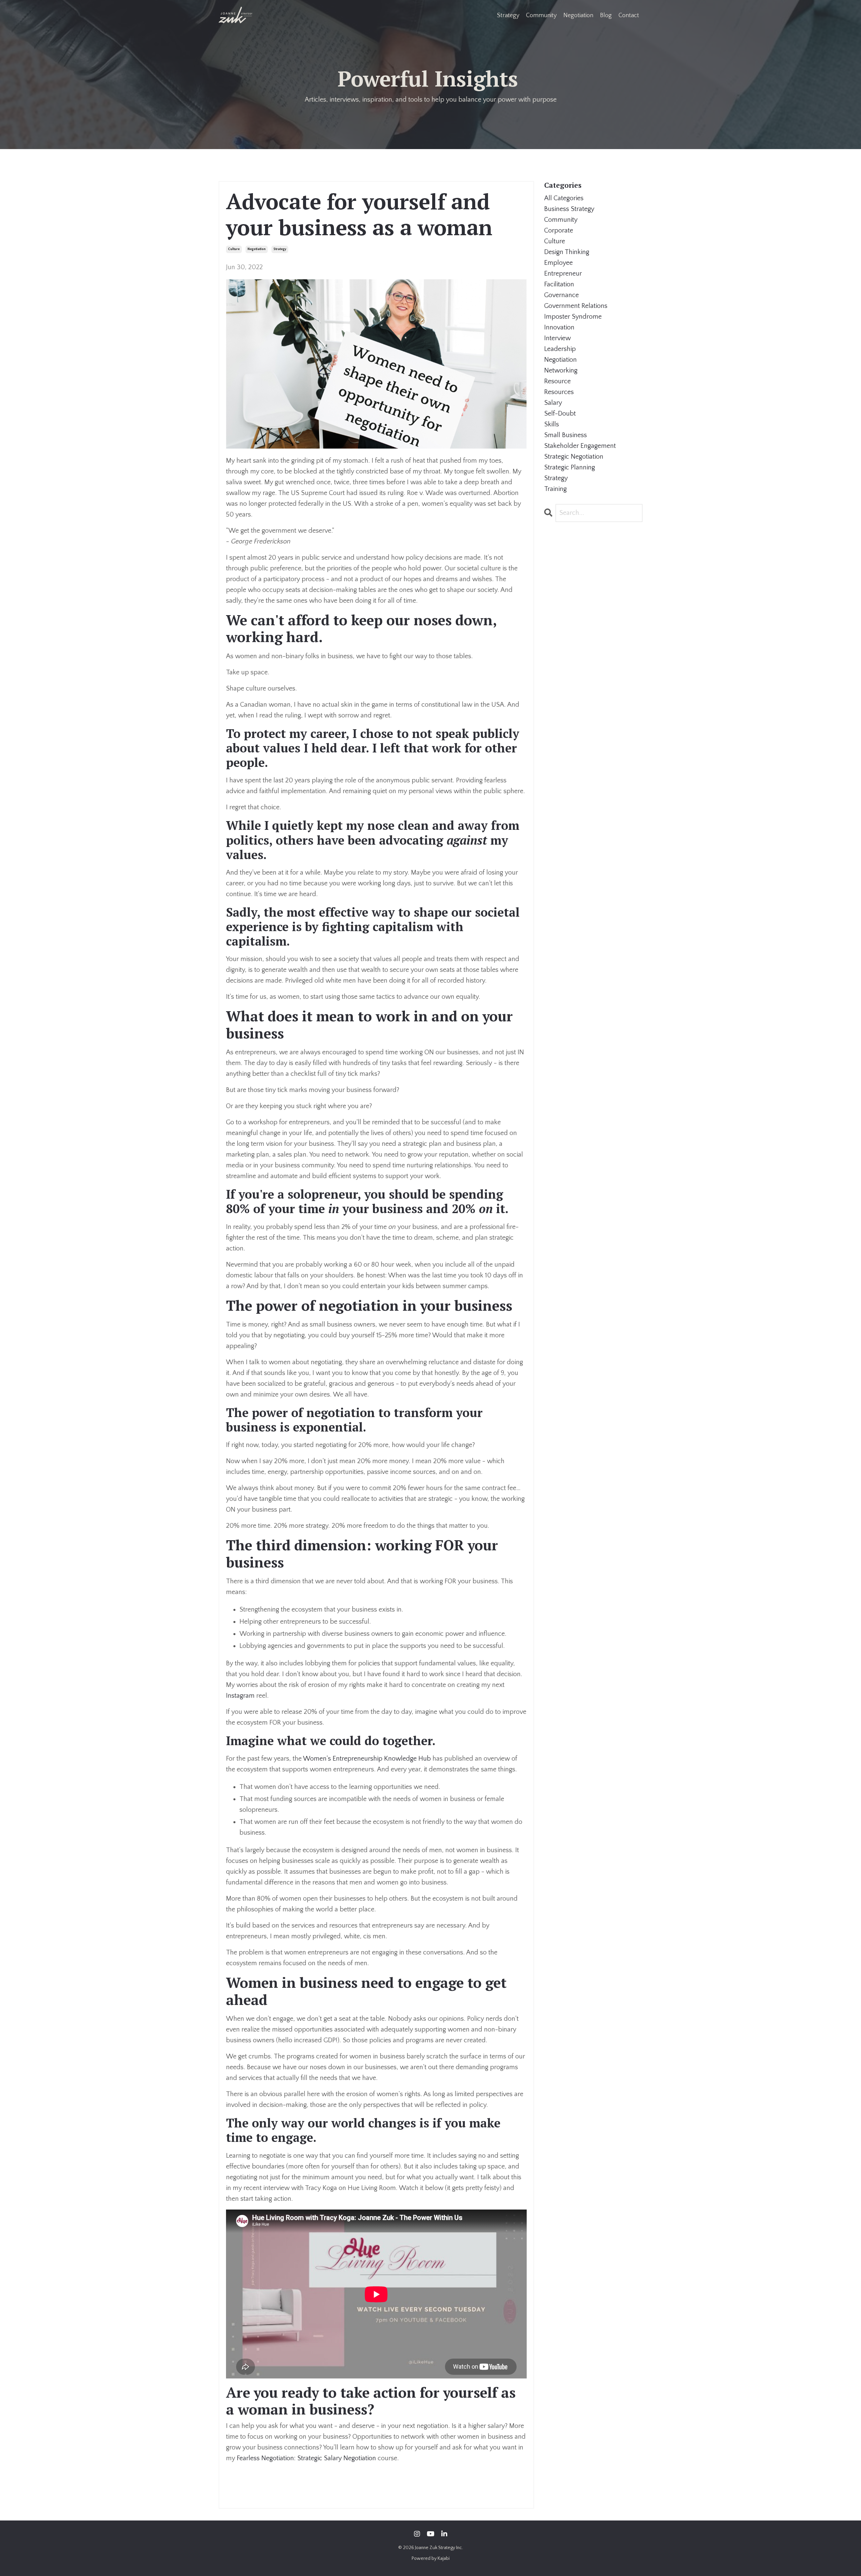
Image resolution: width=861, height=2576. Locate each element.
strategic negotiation (574, 457)
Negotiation (578, 15)
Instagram (241, 1696)
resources (559, 392)
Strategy (508, 15)
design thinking (567, 252)
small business (566, 435)
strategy (280, 249)
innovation (559, 327)
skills (552, 424)
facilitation (559, 284)
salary (553, 403)
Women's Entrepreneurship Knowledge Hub (367, 1759)
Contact (629, 15)
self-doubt (560, 414)
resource (557, 381)
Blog (606, 15)
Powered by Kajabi (431, 2559)
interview (557, 338)
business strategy (569, 209)
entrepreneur (563, 274)
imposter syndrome (573, 317)
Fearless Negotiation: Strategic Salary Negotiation (306, 2458)
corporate (559, 231)
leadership (560, 349)
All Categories (564, 198)
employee (558, 263)
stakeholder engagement (580, 446)
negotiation (257, 249)
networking (561, 370)
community (561, 220)
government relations (576, 306)
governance (561, 295)
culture (234, 249)
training (555, 489)
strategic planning (570, 467)
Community (541, 15)
